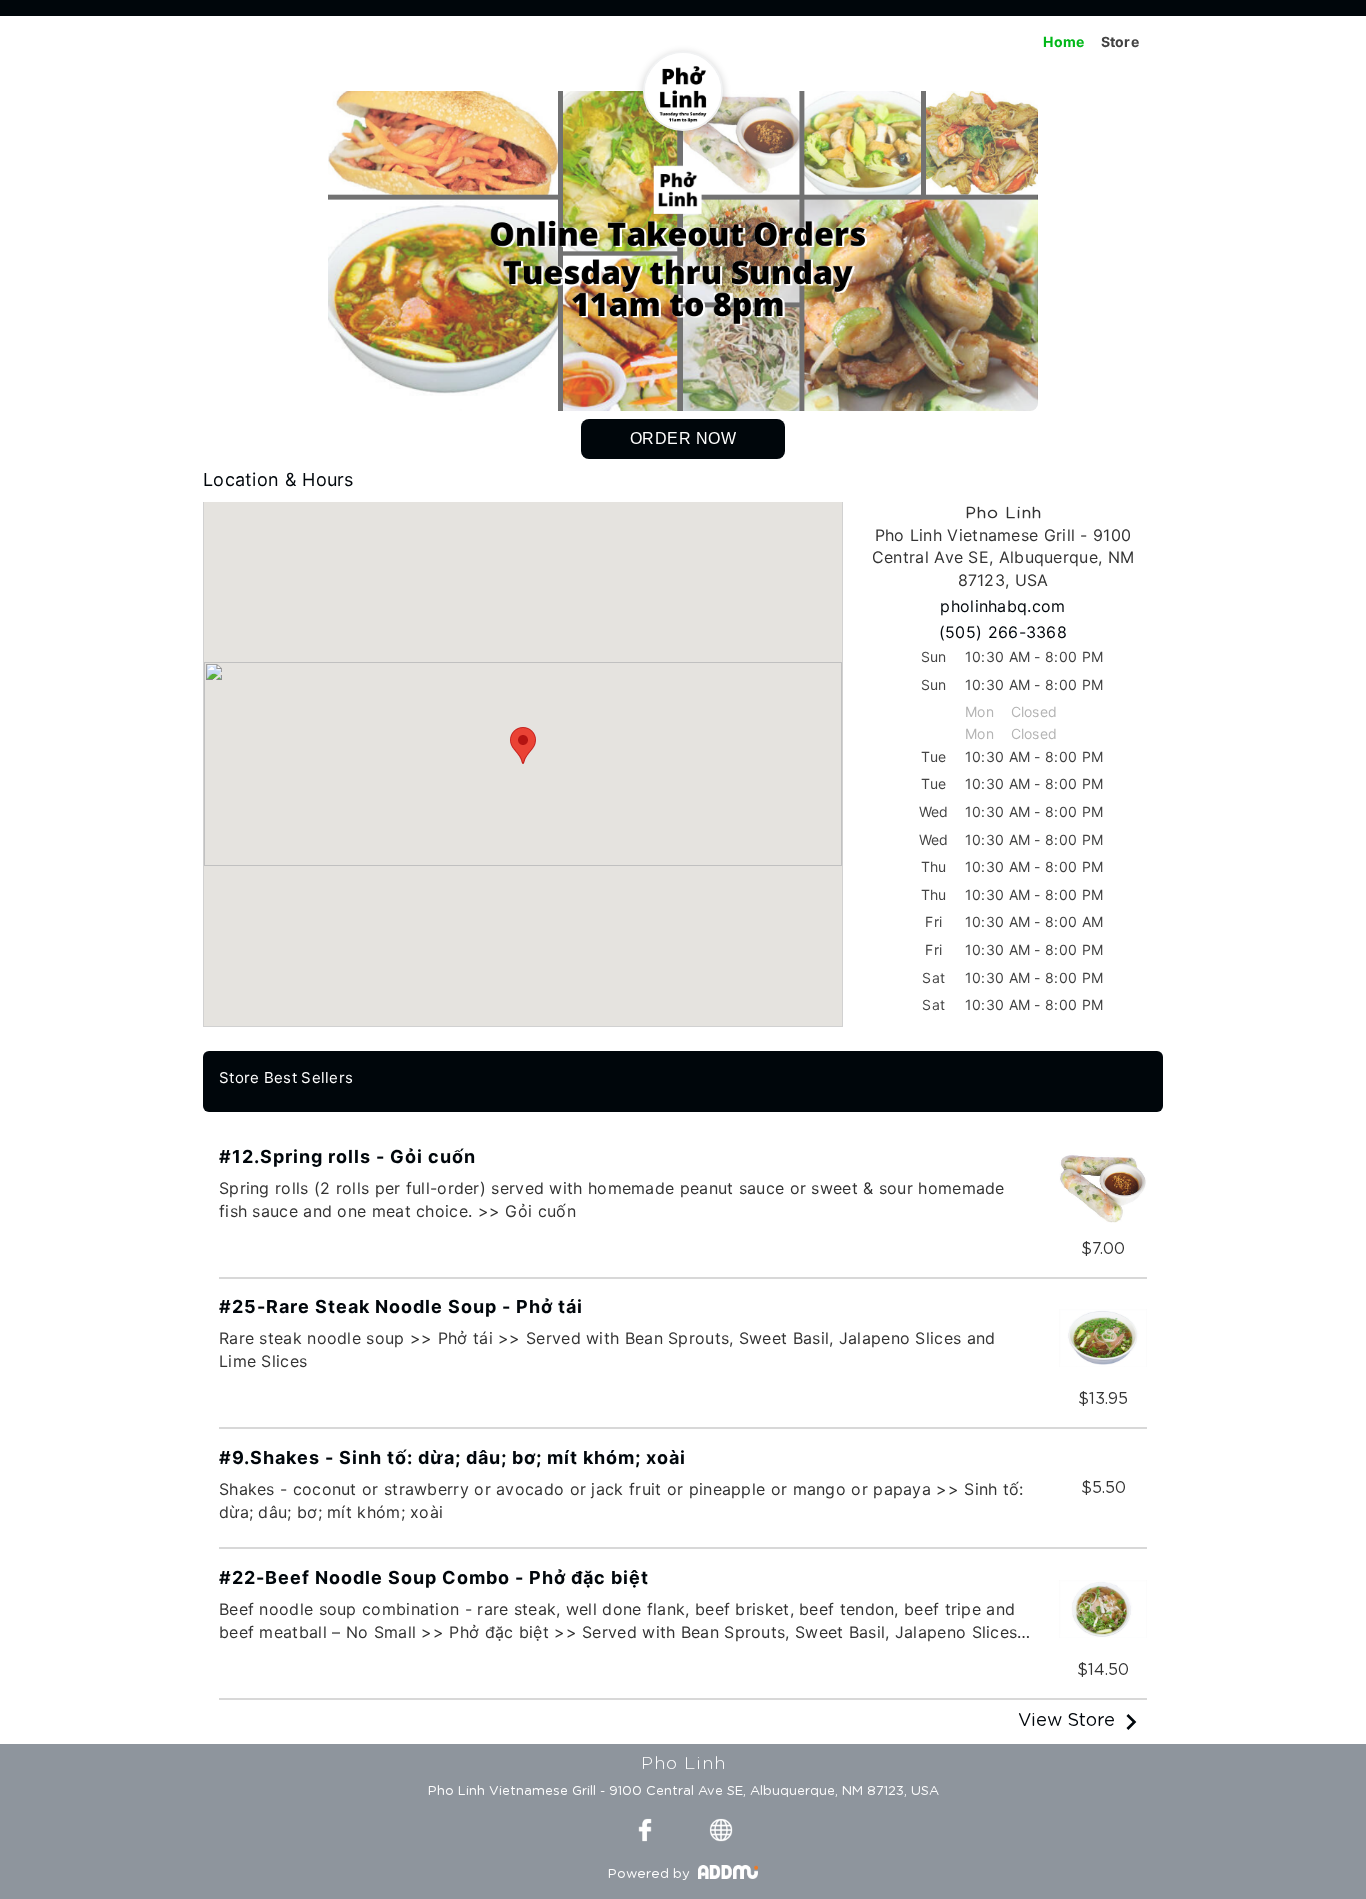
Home (1063, 41)
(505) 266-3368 (1003, 632)
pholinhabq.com (1002, 606)
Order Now (683, 438)
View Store (1066, 1721)
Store (1120, 41)
